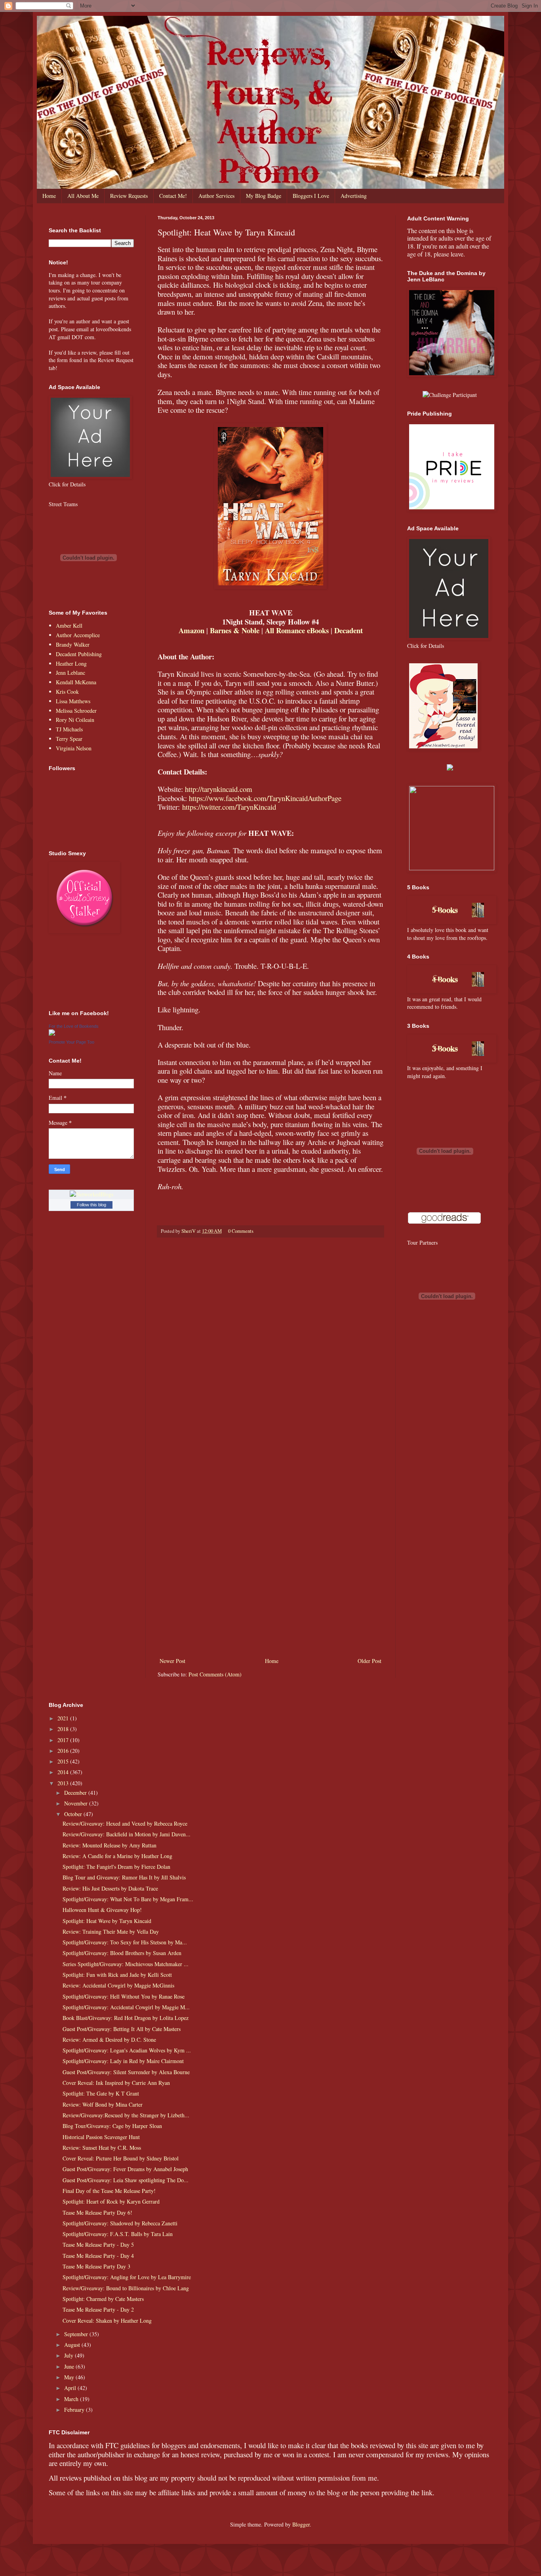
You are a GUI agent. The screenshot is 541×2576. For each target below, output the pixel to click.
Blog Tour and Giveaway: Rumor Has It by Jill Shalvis (124, 1877)
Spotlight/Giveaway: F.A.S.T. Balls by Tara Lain (118, 2234)
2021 (64, 1718)
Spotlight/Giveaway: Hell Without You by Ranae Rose (124, 1996)
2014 (64, 1772)
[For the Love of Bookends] (52, 1034)
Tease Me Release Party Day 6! (97, 2212)
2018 (64, 1729)
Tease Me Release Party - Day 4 (98, 2256)
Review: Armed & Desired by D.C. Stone (109, 2040)
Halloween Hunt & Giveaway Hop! (102, 1910)
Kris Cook (67, 692)
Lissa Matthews (73, 701)
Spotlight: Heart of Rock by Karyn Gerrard (111, 2201)
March (72, 2399)
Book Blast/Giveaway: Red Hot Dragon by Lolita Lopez (126, 2018)
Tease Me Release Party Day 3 (96, 2266)
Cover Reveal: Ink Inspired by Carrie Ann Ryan (116, 2083)
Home (49, 196)
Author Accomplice (78, 635)
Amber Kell (69, 625)
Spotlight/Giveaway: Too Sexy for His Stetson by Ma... (125, 1942)
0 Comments (241, 1231)
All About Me (83, 196)
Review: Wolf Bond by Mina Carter (103, 2104)
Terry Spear (69, 739)
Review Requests (129, 196)
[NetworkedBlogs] (91, 1194)
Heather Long (71, 663)
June (70, 2366)
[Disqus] (270, 1346)
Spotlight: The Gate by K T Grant (101, 2093)
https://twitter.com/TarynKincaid (229, 807)
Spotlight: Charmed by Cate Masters (103, 2299)
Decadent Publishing (79, 654)
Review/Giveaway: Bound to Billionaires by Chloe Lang (126, 2288)
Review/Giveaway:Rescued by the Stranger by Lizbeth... (126, 2115)
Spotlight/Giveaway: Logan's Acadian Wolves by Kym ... (127, 2050)
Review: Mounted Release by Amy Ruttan (110, 1845)
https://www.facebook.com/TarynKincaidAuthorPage (265, 798)
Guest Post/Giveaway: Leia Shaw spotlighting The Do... (126, 2180)
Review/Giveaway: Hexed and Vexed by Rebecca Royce (125, 1823)
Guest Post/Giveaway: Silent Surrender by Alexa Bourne (126, 2072)
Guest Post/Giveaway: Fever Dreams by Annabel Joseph (125, 2169)
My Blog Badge (264, 196)
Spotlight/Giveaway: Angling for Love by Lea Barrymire (127, 2277)
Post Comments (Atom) (215, 1674)
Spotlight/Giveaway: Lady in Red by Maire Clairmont (123, 2061)
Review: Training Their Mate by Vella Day (111, 1932)
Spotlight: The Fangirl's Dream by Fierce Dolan (116, 1867)
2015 (64, 1761)
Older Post (370, 1661)
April (71, 2388)
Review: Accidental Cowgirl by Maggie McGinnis (118, 1985)
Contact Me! (173, 196)
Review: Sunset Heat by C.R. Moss (102, 2148)
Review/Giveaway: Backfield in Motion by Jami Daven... (127, 1834)
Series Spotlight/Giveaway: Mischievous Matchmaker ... (126, 1964)
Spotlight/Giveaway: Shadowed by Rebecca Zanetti (120, 2223)
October (74, 1814)
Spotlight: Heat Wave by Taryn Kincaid (107, 1921)
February (75, 2410)
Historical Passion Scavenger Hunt (101, 2137)
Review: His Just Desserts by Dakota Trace (110, 1888)
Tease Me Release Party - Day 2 (98, 2309)
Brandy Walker (73, 644)
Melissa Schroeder (76, 711)
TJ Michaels (69, 729)
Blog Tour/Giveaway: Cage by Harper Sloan (112, 2126)
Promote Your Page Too (71, 1042)
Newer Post (172, 1661)
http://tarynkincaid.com (219, 789)
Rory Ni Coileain (75, 720)
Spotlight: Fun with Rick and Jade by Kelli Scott (117, 1975)
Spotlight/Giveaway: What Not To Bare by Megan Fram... (128, 1899)
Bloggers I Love (311, 196)
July (70, 2355)
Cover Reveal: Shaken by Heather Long (107, 2321)
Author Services (216, 196)
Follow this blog (91, 1205)
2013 (64, 1783)
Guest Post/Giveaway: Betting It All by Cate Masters (122, 2029)
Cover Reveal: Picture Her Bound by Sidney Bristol (121, 2158)
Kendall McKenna (76, 682)
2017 (64, 1740)
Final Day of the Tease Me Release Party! (109, 2191)
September (77, 2334)
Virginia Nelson (74, 748)
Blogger (301, 2524)
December (76, 1793)
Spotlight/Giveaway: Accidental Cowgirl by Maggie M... (126, 2007)
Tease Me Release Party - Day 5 (98, 2245)
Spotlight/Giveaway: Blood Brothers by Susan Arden (122, 1953)
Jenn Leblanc (70, 673)
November (77, 1803)
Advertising (354, 196)
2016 (64, 1751)
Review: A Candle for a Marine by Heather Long (117, 1856)
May (70, 2377)
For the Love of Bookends (74, 1026)
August (73, 2345)
